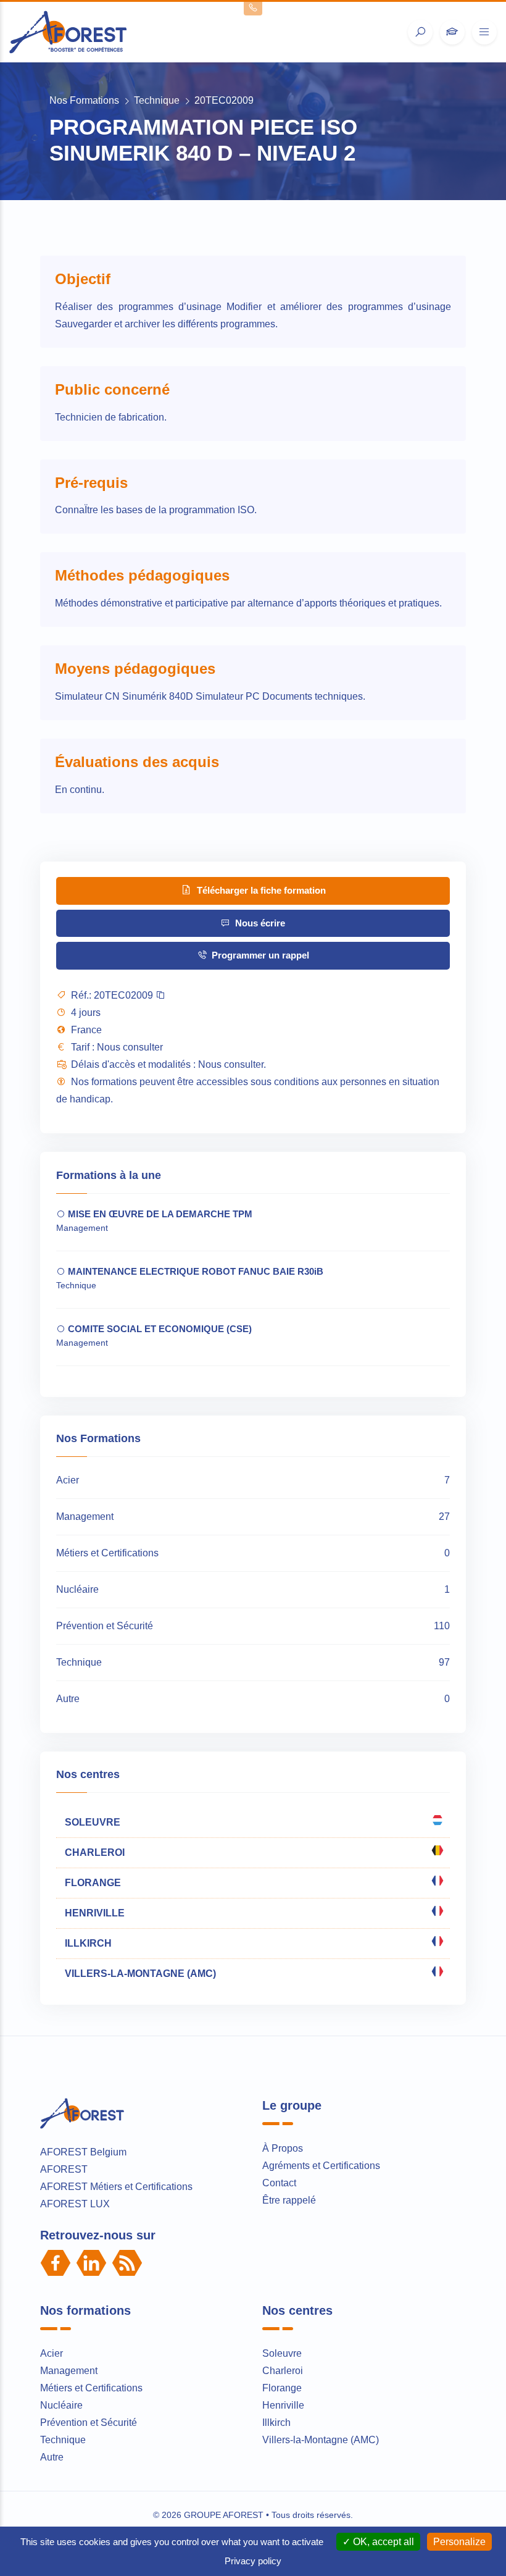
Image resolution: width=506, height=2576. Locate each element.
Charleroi (283, 2371)
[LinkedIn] (91, 2263)
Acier (52, 2353)
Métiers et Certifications (91, 2388)
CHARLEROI (93, 1852)
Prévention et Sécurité (89, 2423)
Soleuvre (282, 2353)
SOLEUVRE (91, 1822)
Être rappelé (289, 2200)
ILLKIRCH (87, 1943)
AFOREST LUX (75, 2204)
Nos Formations (84, 100)
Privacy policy (253, 2561)
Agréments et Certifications (321, 2166)
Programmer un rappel (259, 955)
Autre (52, 2457)
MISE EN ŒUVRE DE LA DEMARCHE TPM (159, 1214)
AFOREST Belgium (83, 2152)
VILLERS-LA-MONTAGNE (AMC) (139, 1974)
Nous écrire (259, 923)
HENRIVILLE (93, 1913)
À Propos (283, 2148)
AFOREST (64, 2169)
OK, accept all (382, 2542)
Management (69, 2371)
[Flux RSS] (127, 2263)
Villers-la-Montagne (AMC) (321, 2440)
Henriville (283, 2405)
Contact (279, 2183)
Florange (282, 2388)
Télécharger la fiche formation (260, 890)
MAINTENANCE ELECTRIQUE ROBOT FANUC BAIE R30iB (194, 1271)
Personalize (459, 2542)
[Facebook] (56, 2263)
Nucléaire (61, 2405)
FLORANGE (92, 1883)
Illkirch (276, 2423)
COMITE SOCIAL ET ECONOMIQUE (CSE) (159, 1329)
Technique (157, 100)
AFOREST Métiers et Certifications (116, 2187)
